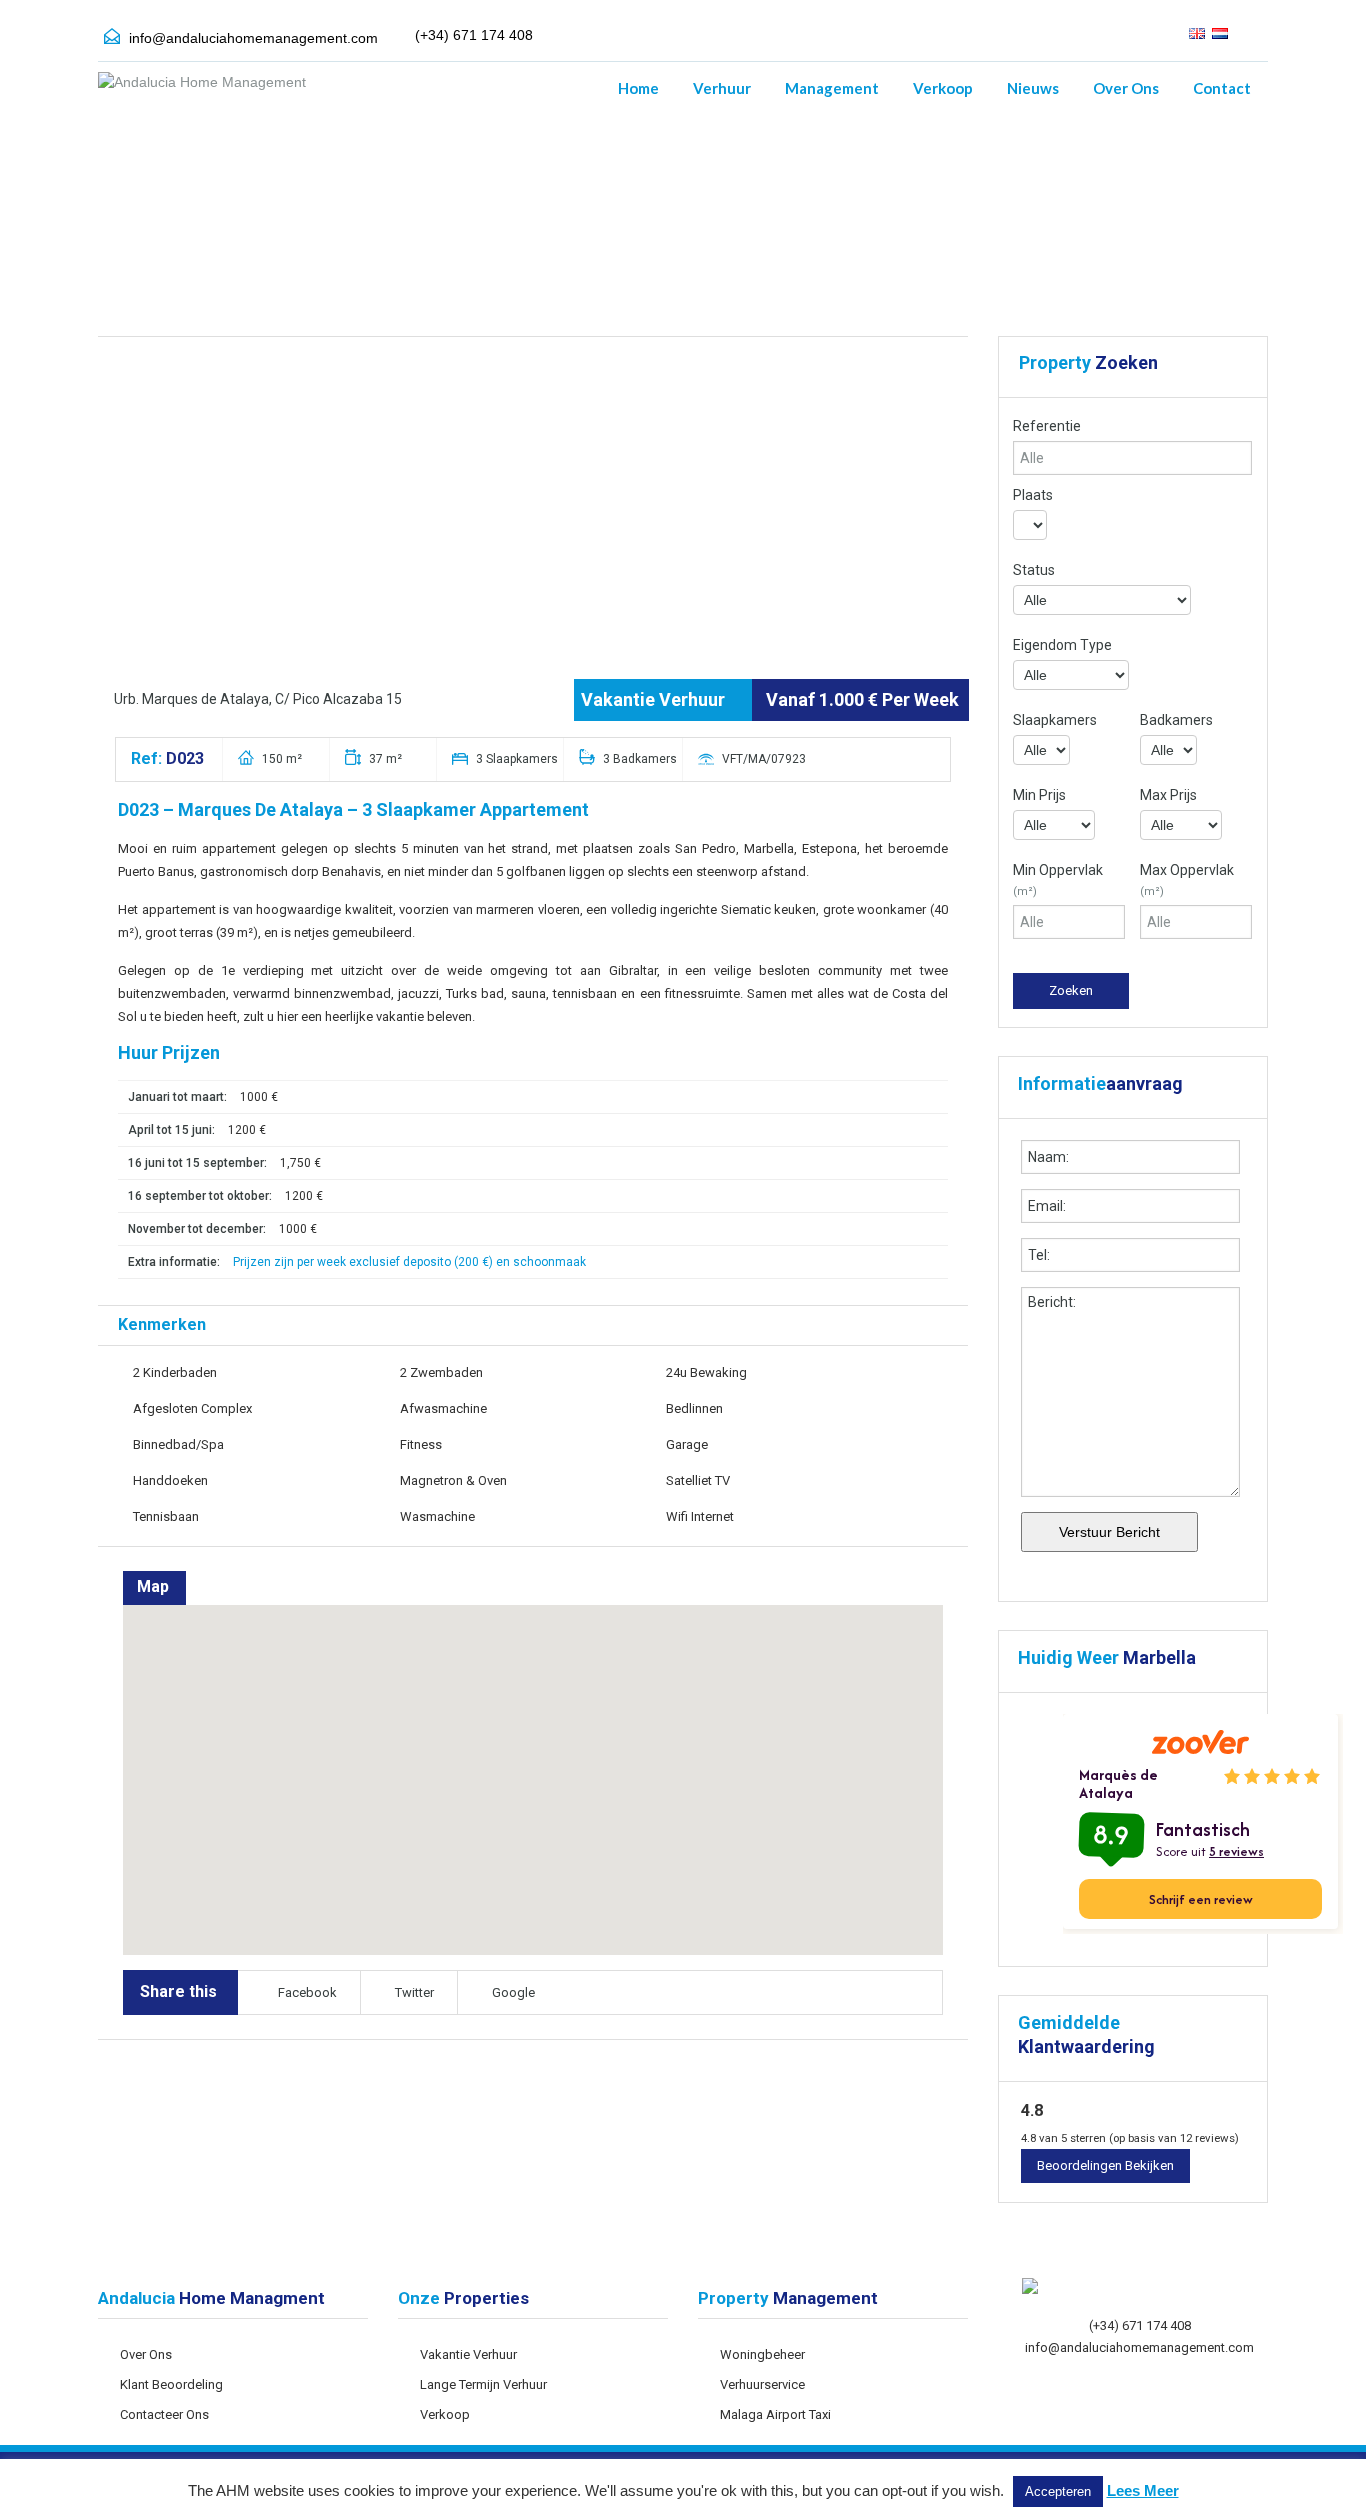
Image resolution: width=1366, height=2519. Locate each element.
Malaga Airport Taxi (775, 2414)
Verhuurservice (762, 2384)
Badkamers (1176, 720)
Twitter (414, 1992)
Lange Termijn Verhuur (483, 2384)
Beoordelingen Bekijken (1105, 2165)
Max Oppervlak (1187, 880)
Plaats (1033, 495)
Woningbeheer (762, 2354)
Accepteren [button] (1058, 2491)
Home (638, 88)
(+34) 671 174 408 (1140, 2325)
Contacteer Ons (164, 2414)
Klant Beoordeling (171, 2384)
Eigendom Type (1062, 645)
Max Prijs (1168, 795)
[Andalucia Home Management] (202, 92)
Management (832, 88)
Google (513, 1992)
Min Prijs (1039, 795)
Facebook (307, 1992)
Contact (1222, 88)
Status (1034, 570)
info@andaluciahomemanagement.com (253, 38)
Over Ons (1126, 88)
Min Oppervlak (1058, 880)
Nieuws (1033, 88)
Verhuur (722, 88)
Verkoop (943, 88)
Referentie (1047, 426)
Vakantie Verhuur (468, 2354)
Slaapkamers (1055, 720)
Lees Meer (1143, 2490)
